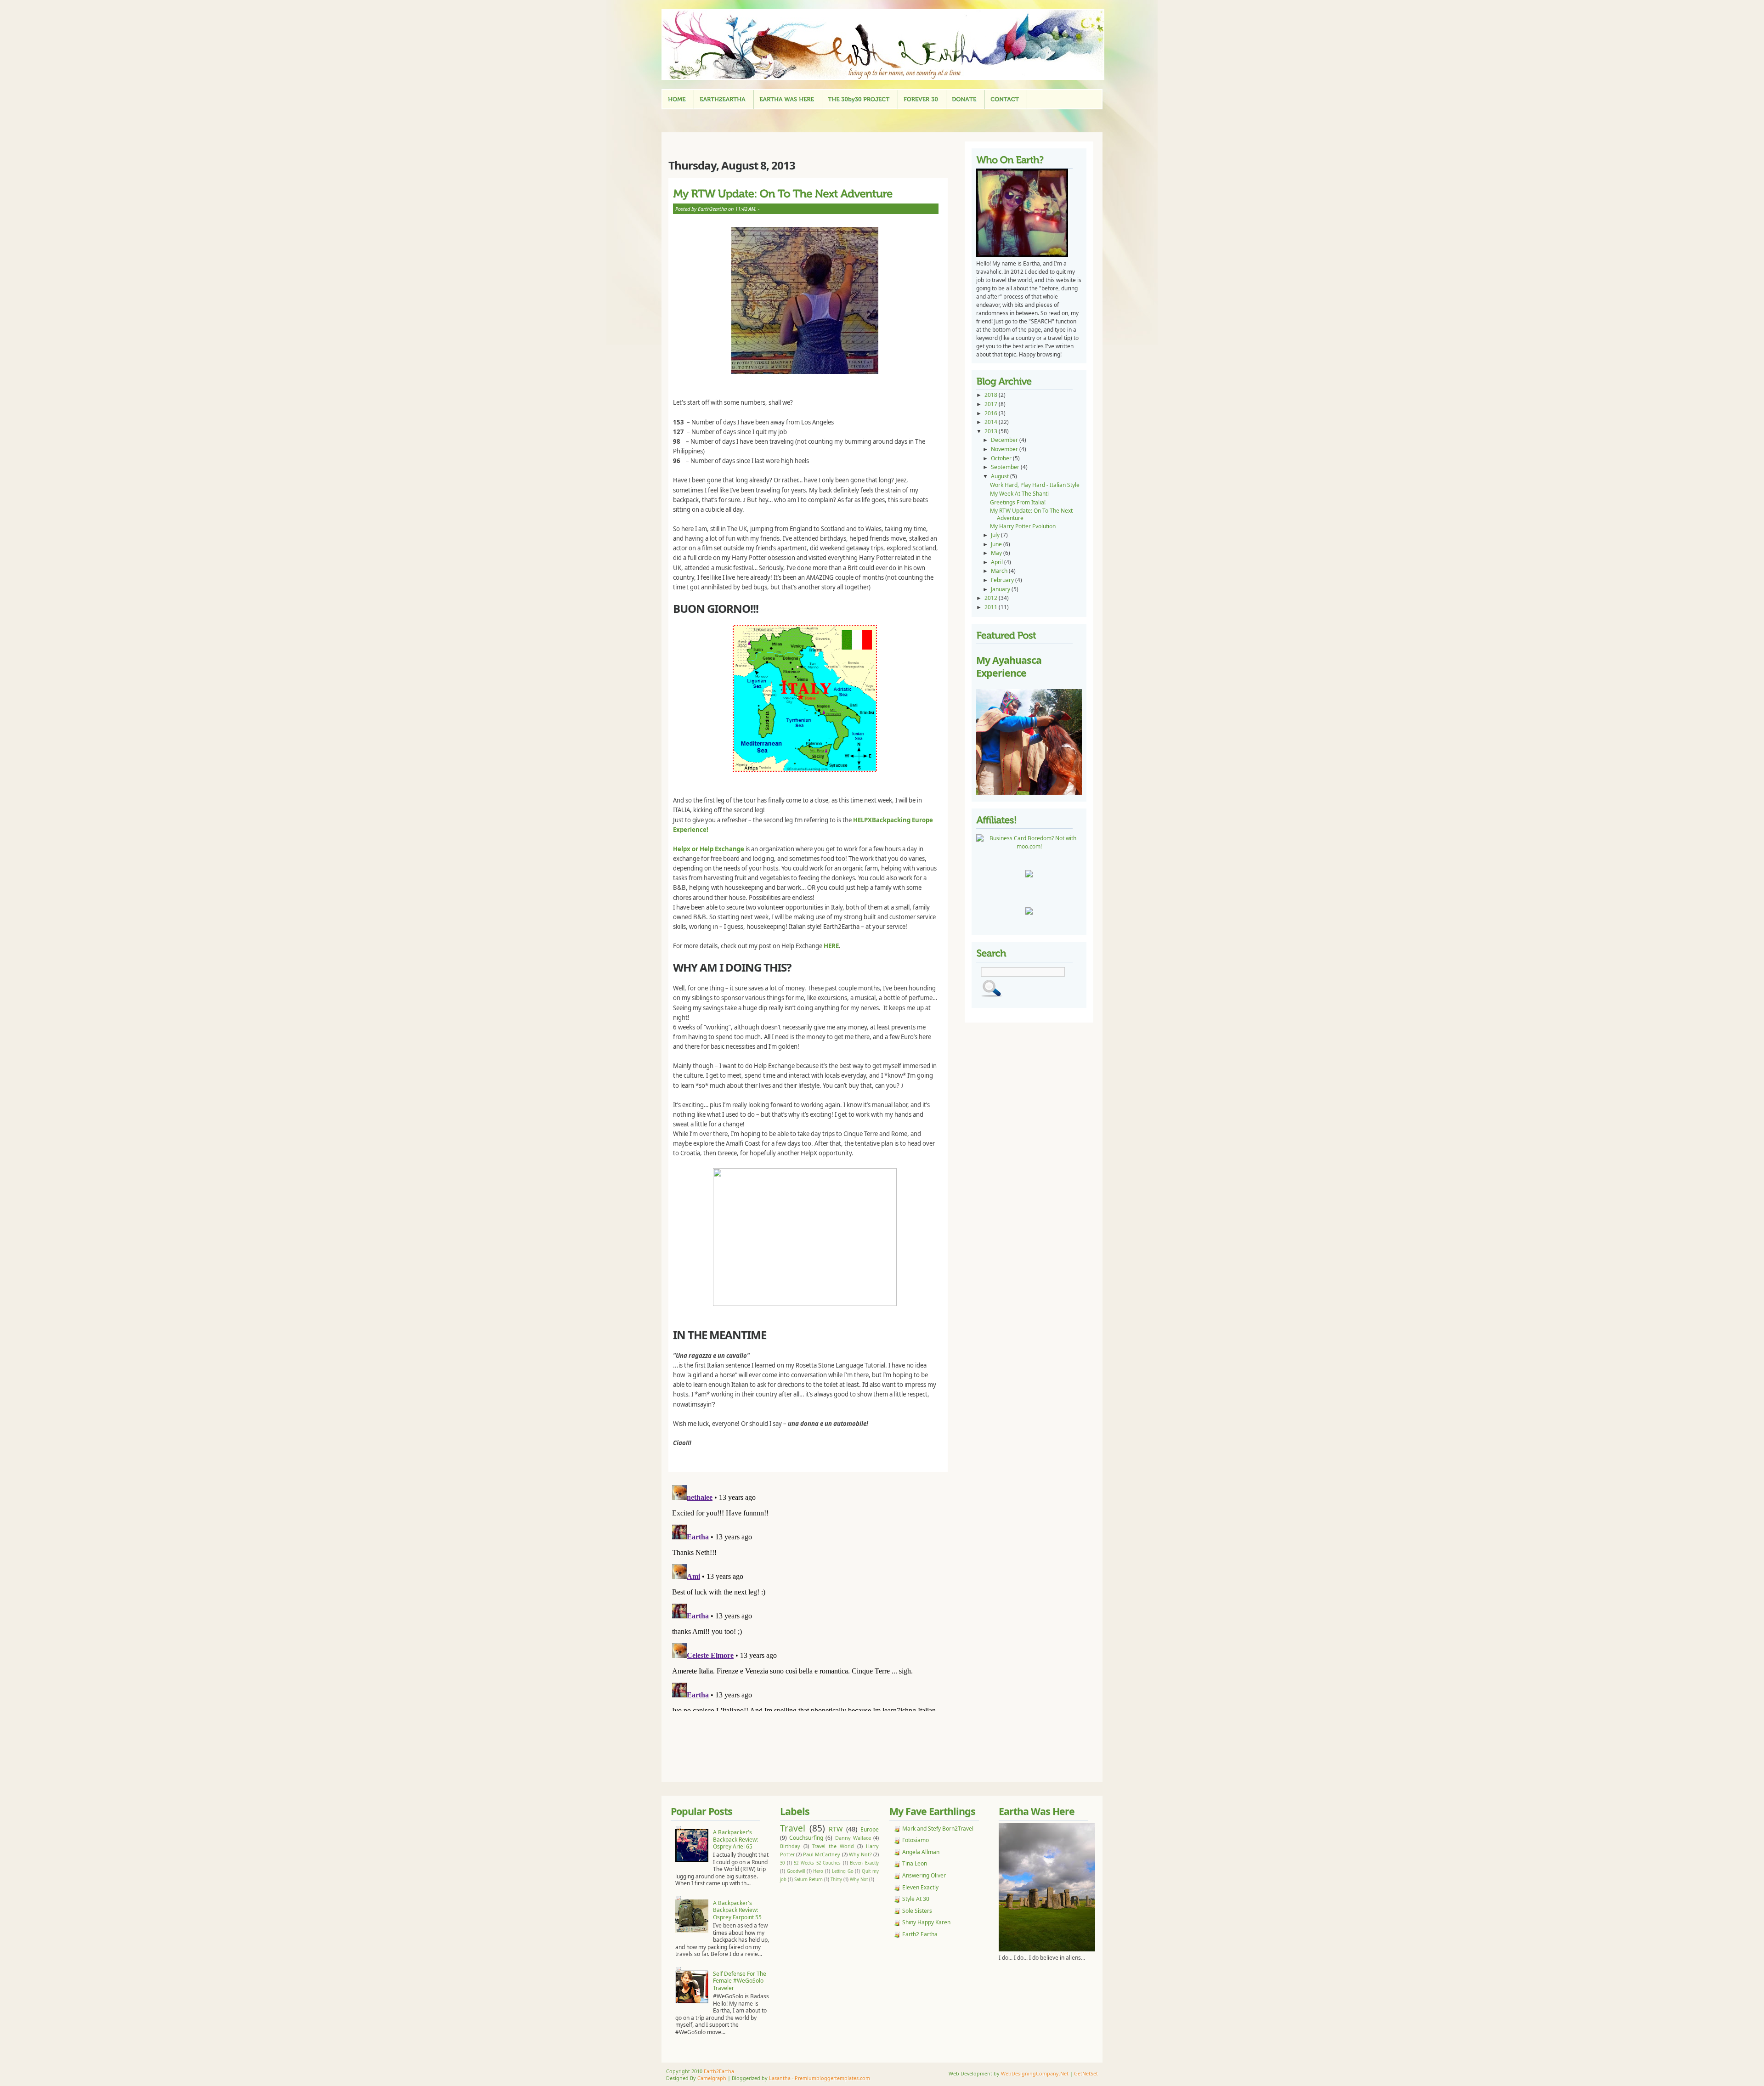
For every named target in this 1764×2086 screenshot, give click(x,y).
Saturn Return (808, 1880)
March (1000, 571)
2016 (992, 413)
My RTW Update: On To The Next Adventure (1031, 514)
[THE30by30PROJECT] (859, 99)
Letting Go (843, 1871)
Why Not (859, 1880)
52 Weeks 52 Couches (817, 1863)
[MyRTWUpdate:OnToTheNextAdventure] (806, 193)
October (1002, 458)
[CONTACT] (1005, 99)
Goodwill (796, 1871)
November (1005, 449)
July (996, 535)
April (998, 562)
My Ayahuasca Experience (1009, 666)
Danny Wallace (853, 1838)
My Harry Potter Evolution (1023, 526)
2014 (992, 422)
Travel (793, 1828)
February (1003, 580)
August (1001, 476)
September (1006, 467)
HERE (831, 946)
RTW (836, 1829)
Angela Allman (921, 1852)
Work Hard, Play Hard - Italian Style (1035, 485)
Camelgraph (712, 2078)
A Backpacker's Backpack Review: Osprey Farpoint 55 (737, 1910)
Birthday (790, 1846)
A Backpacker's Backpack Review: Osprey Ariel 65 (735, 1839)
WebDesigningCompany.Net (1035, 2073)
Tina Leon (915, 1863)
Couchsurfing (806, 1838)
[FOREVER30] (921, 99)
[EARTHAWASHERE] (787, 99)
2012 (992, 598)
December (1005, 440)
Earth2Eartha (719, 2071)
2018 (992, 395)
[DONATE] (964, 99)
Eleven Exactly (864, 1863)
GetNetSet (1086, 2073)
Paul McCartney (822, 1854)
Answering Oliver (924, 1875)
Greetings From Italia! (1018, 502)
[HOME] (677, 99)
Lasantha (780, 2078)
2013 (992, 431)
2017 (992, 404)
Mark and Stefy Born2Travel (938, 1829)
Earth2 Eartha (920, 1934)
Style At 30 (916, 1899)
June (997, 544)
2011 (992, 607)
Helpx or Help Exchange (709, 849)
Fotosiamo (916, 1840)
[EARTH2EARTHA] (723, 99)
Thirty (836, 1880)
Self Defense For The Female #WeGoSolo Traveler (740, 1981)
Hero (818, 1871)
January (1001, 589)
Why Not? (860, 1854)
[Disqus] (811, 1596)
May (997, 553)
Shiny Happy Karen (926, 1922)
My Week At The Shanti (1019, 494)
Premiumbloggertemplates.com (832, 2078)
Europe (870, 1829)
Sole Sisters (917, 1911)
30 (782, 1863)
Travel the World (833, 1846)
